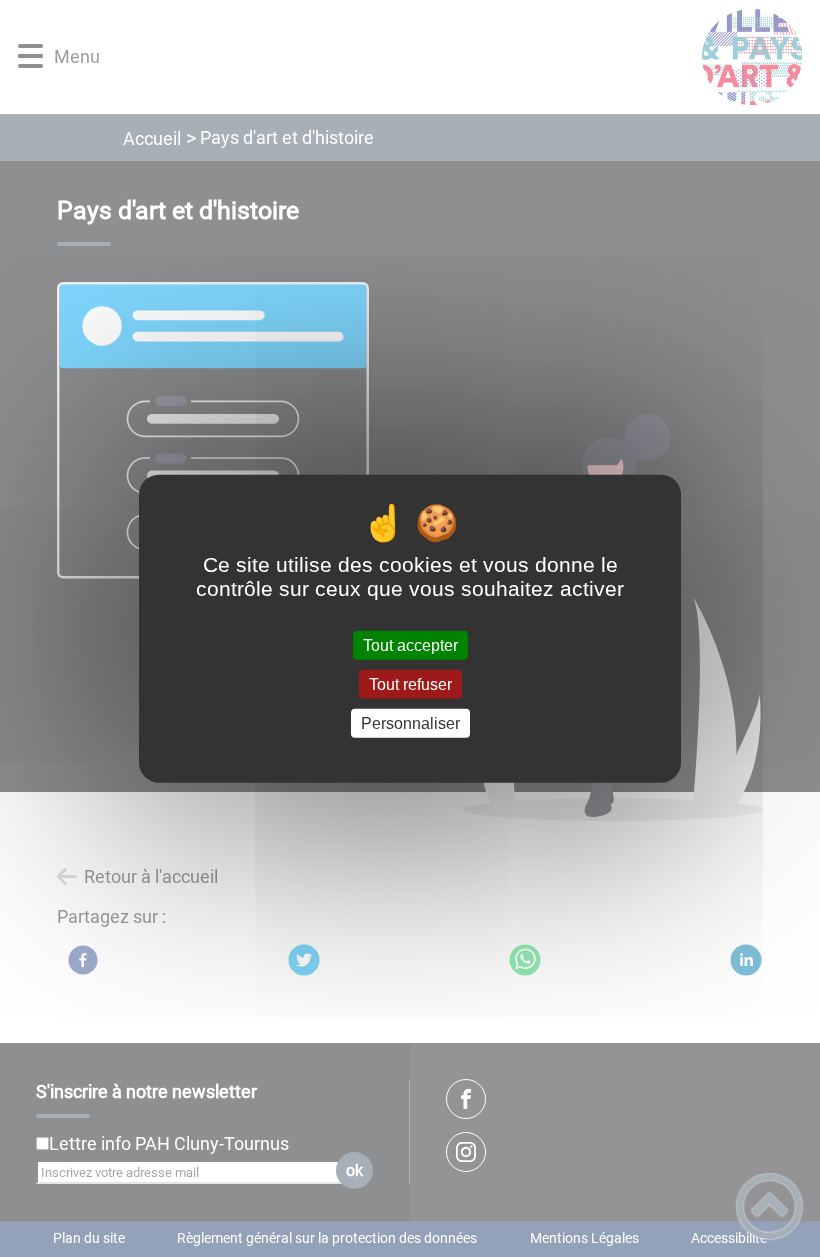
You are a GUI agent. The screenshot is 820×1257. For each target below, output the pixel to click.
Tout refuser (410, 683)
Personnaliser (410, 723)
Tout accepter (410, 644)
